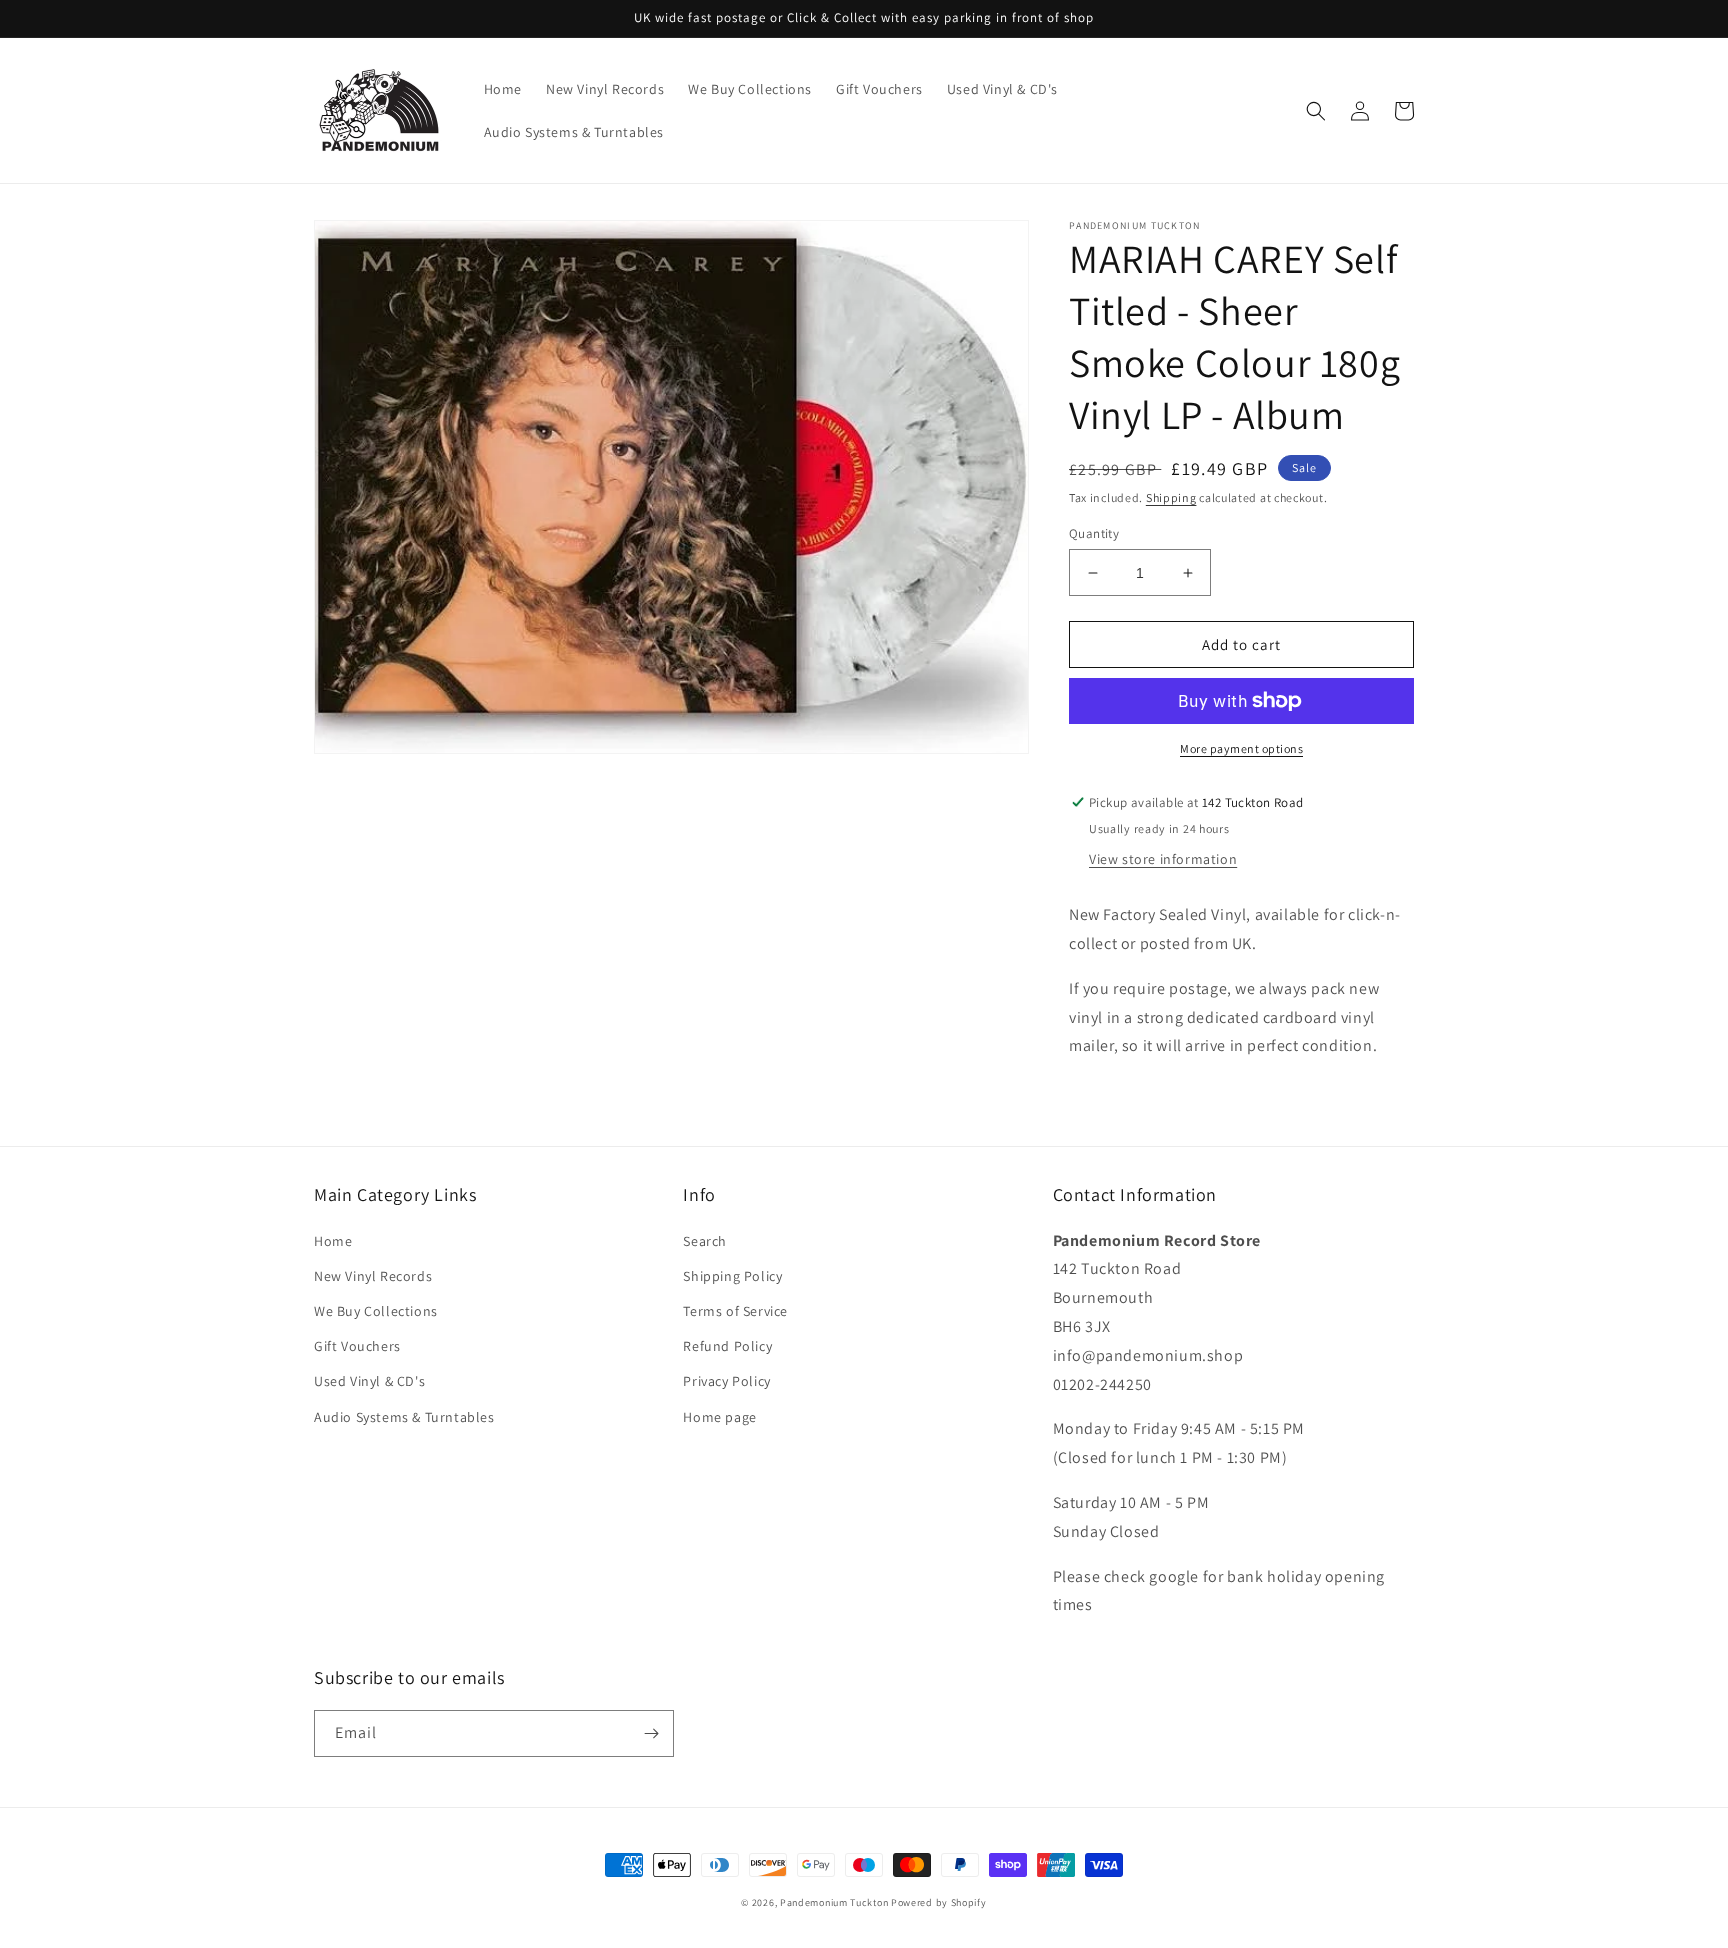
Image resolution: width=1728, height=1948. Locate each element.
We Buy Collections (376, 1311)
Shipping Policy (732, 1276)
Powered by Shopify (939, 1902)
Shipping (1171, 497)
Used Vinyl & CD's (369, 1381)
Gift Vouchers (357, 1346)
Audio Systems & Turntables (404, 1417)
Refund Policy (727, 1346)
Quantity (1094, 533)
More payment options (1241, 748)
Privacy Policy (726, 1381)
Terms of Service (735, 1311)
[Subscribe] (651, 1733)
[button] (1316, 111)
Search (705, 1241)
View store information (1163, 859)
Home (333, 1241)
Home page (719, 1417)
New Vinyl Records (373, 1276)
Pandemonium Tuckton (834, 1902)
